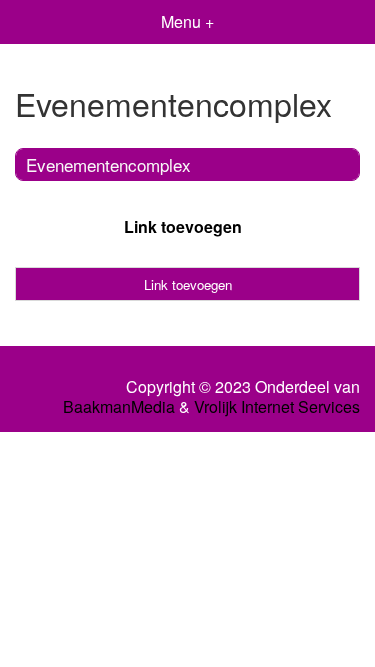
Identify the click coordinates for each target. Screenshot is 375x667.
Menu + (187, 21)
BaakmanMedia (119, 407)
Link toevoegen (183, 226)
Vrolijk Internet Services (277, 407)
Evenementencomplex (108, 164)
